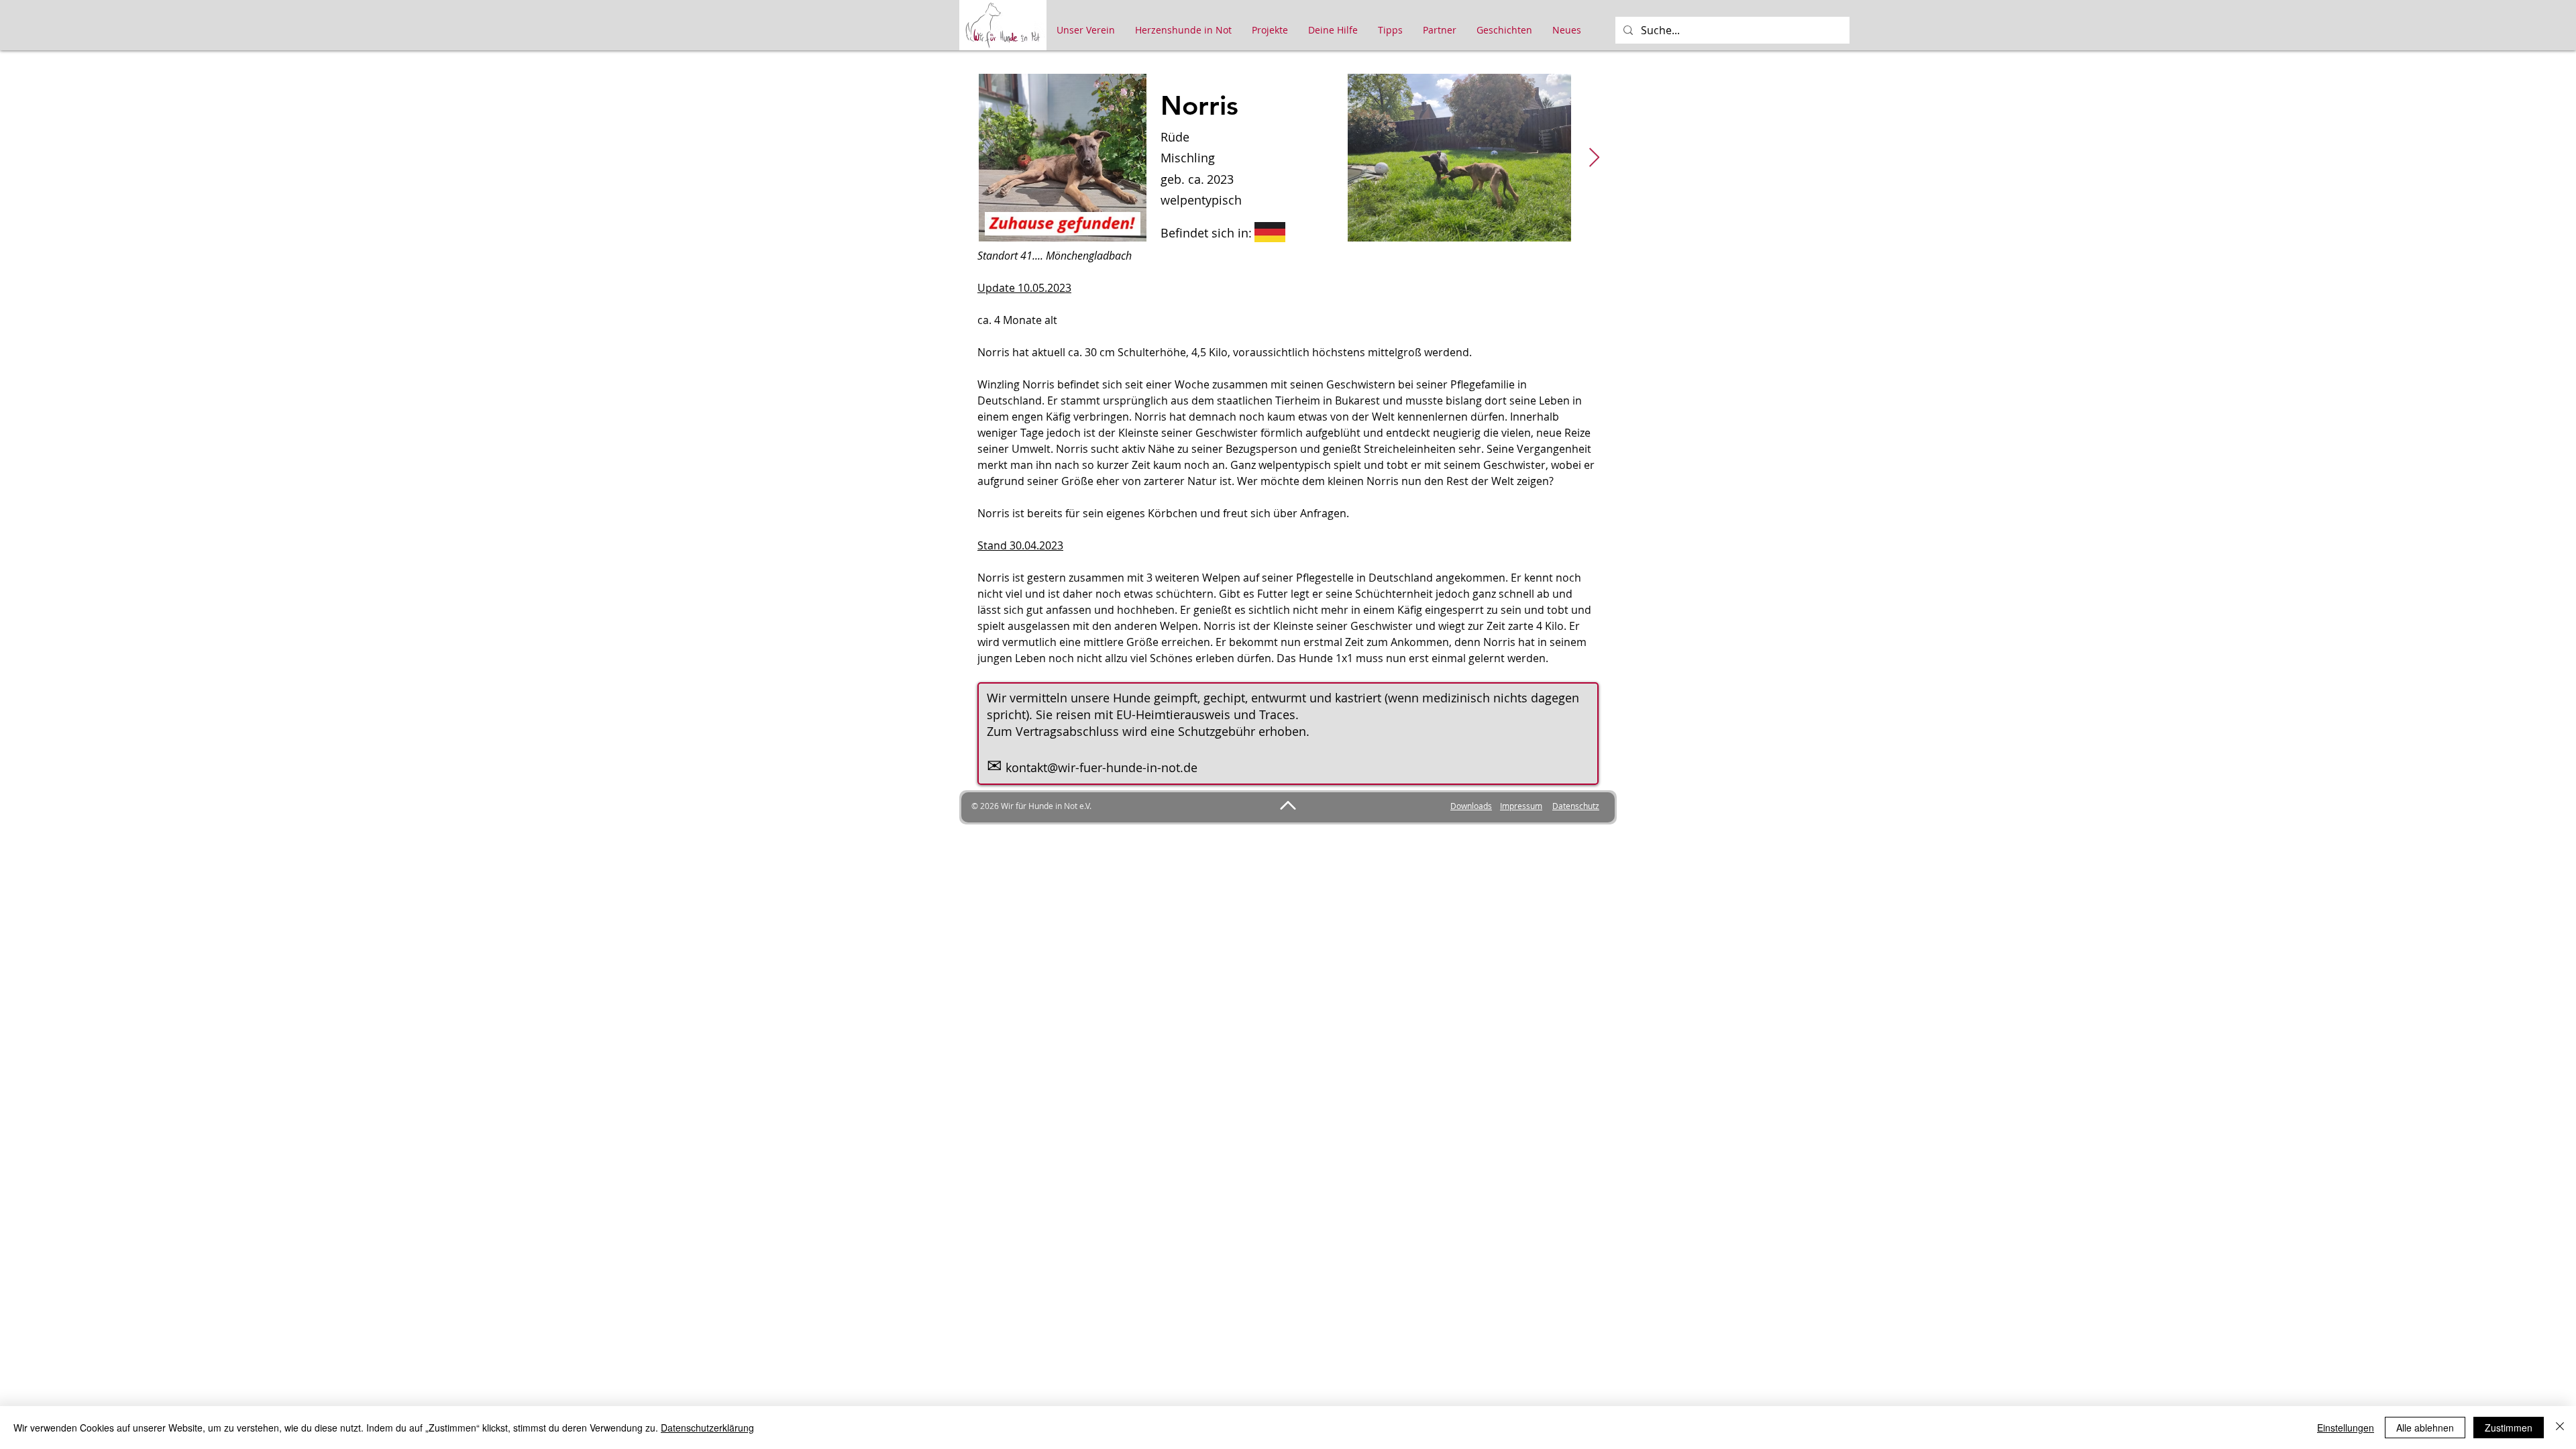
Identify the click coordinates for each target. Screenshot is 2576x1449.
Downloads (1471, 806)
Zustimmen (2509, 1428)
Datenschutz (1576, 806)
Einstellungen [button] (2346, 1428)
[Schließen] (2560, 1428)
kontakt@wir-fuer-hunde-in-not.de (1102, 767)
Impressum (1521, 806)
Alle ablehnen (2425, 1428)
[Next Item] (1594, 158)
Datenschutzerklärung (707, 1428)
